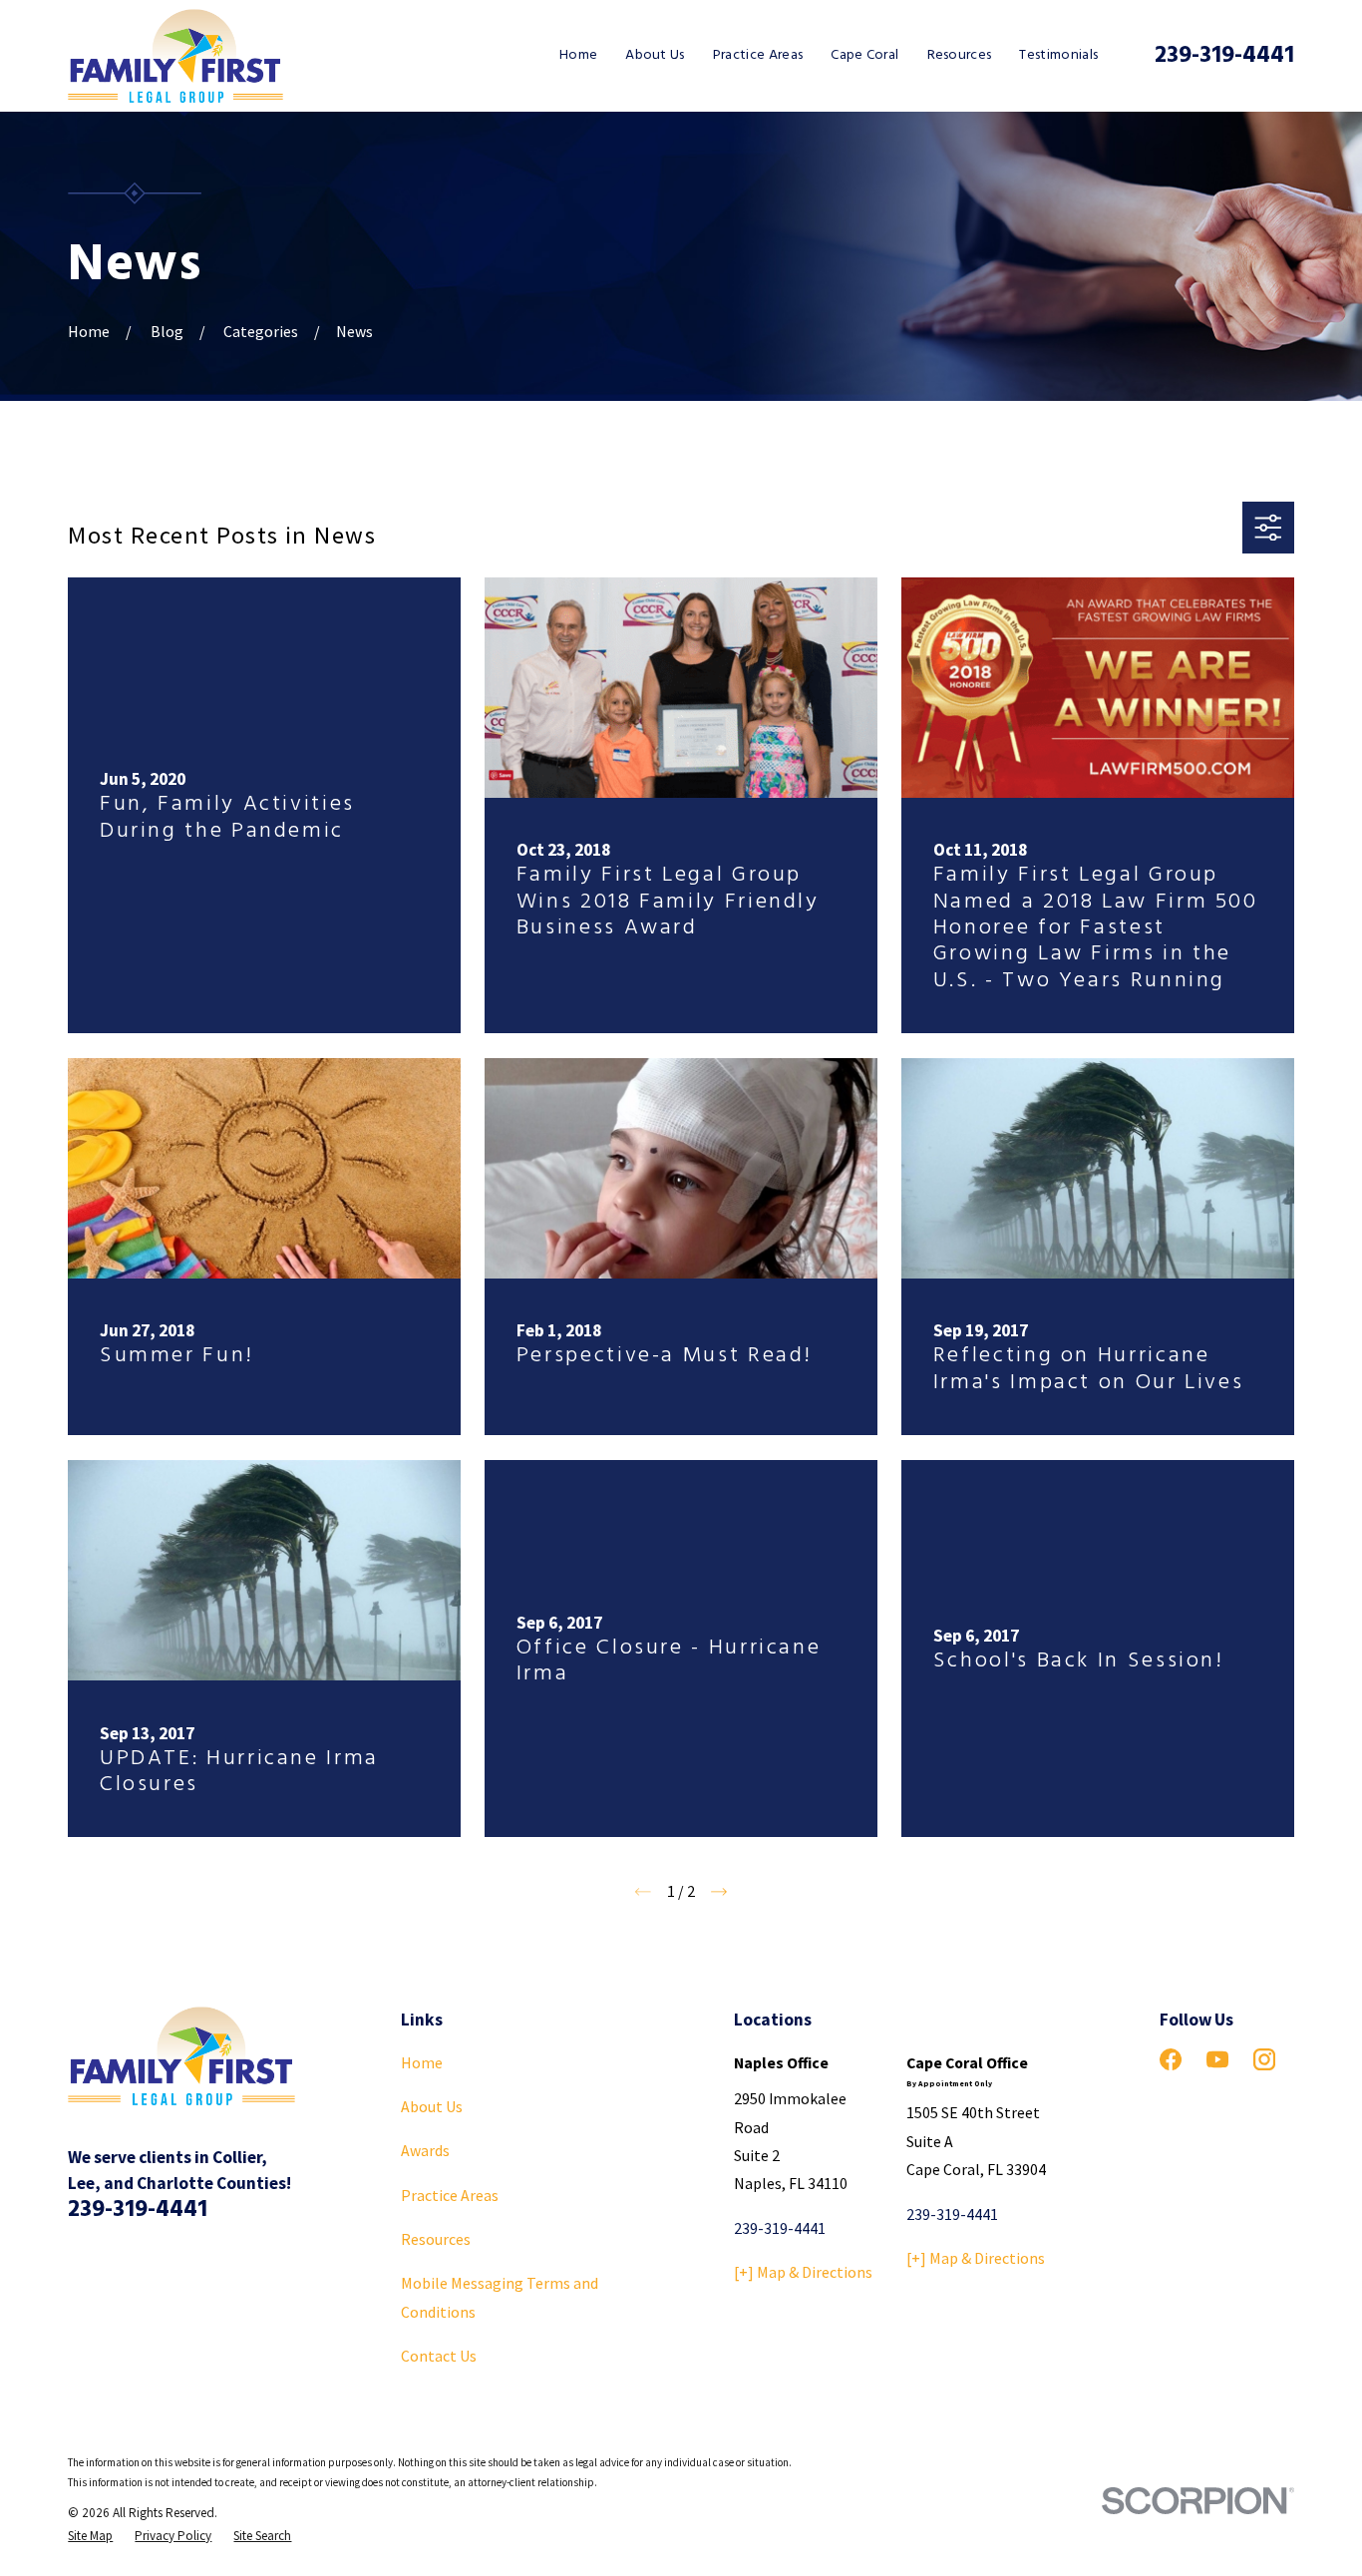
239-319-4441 (1224, 56)
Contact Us (439, 2356)
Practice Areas (450, 2195)
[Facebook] (1171, 2059)
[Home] (175, 56)
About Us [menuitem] (655, 55)
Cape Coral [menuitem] (864, 55)
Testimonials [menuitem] (1058, 55)
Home (422, 2062)
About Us (432, 2106)
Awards (425, 2150)
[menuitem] (90, 2536)
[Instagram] (1264, 2059)
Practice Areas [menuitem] (758, 55)
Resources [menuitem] (960, 55)
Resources (436, 2239)
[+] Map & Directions (803, 2272)
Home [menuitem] (578, 55)
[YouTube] (1217, 2059)
